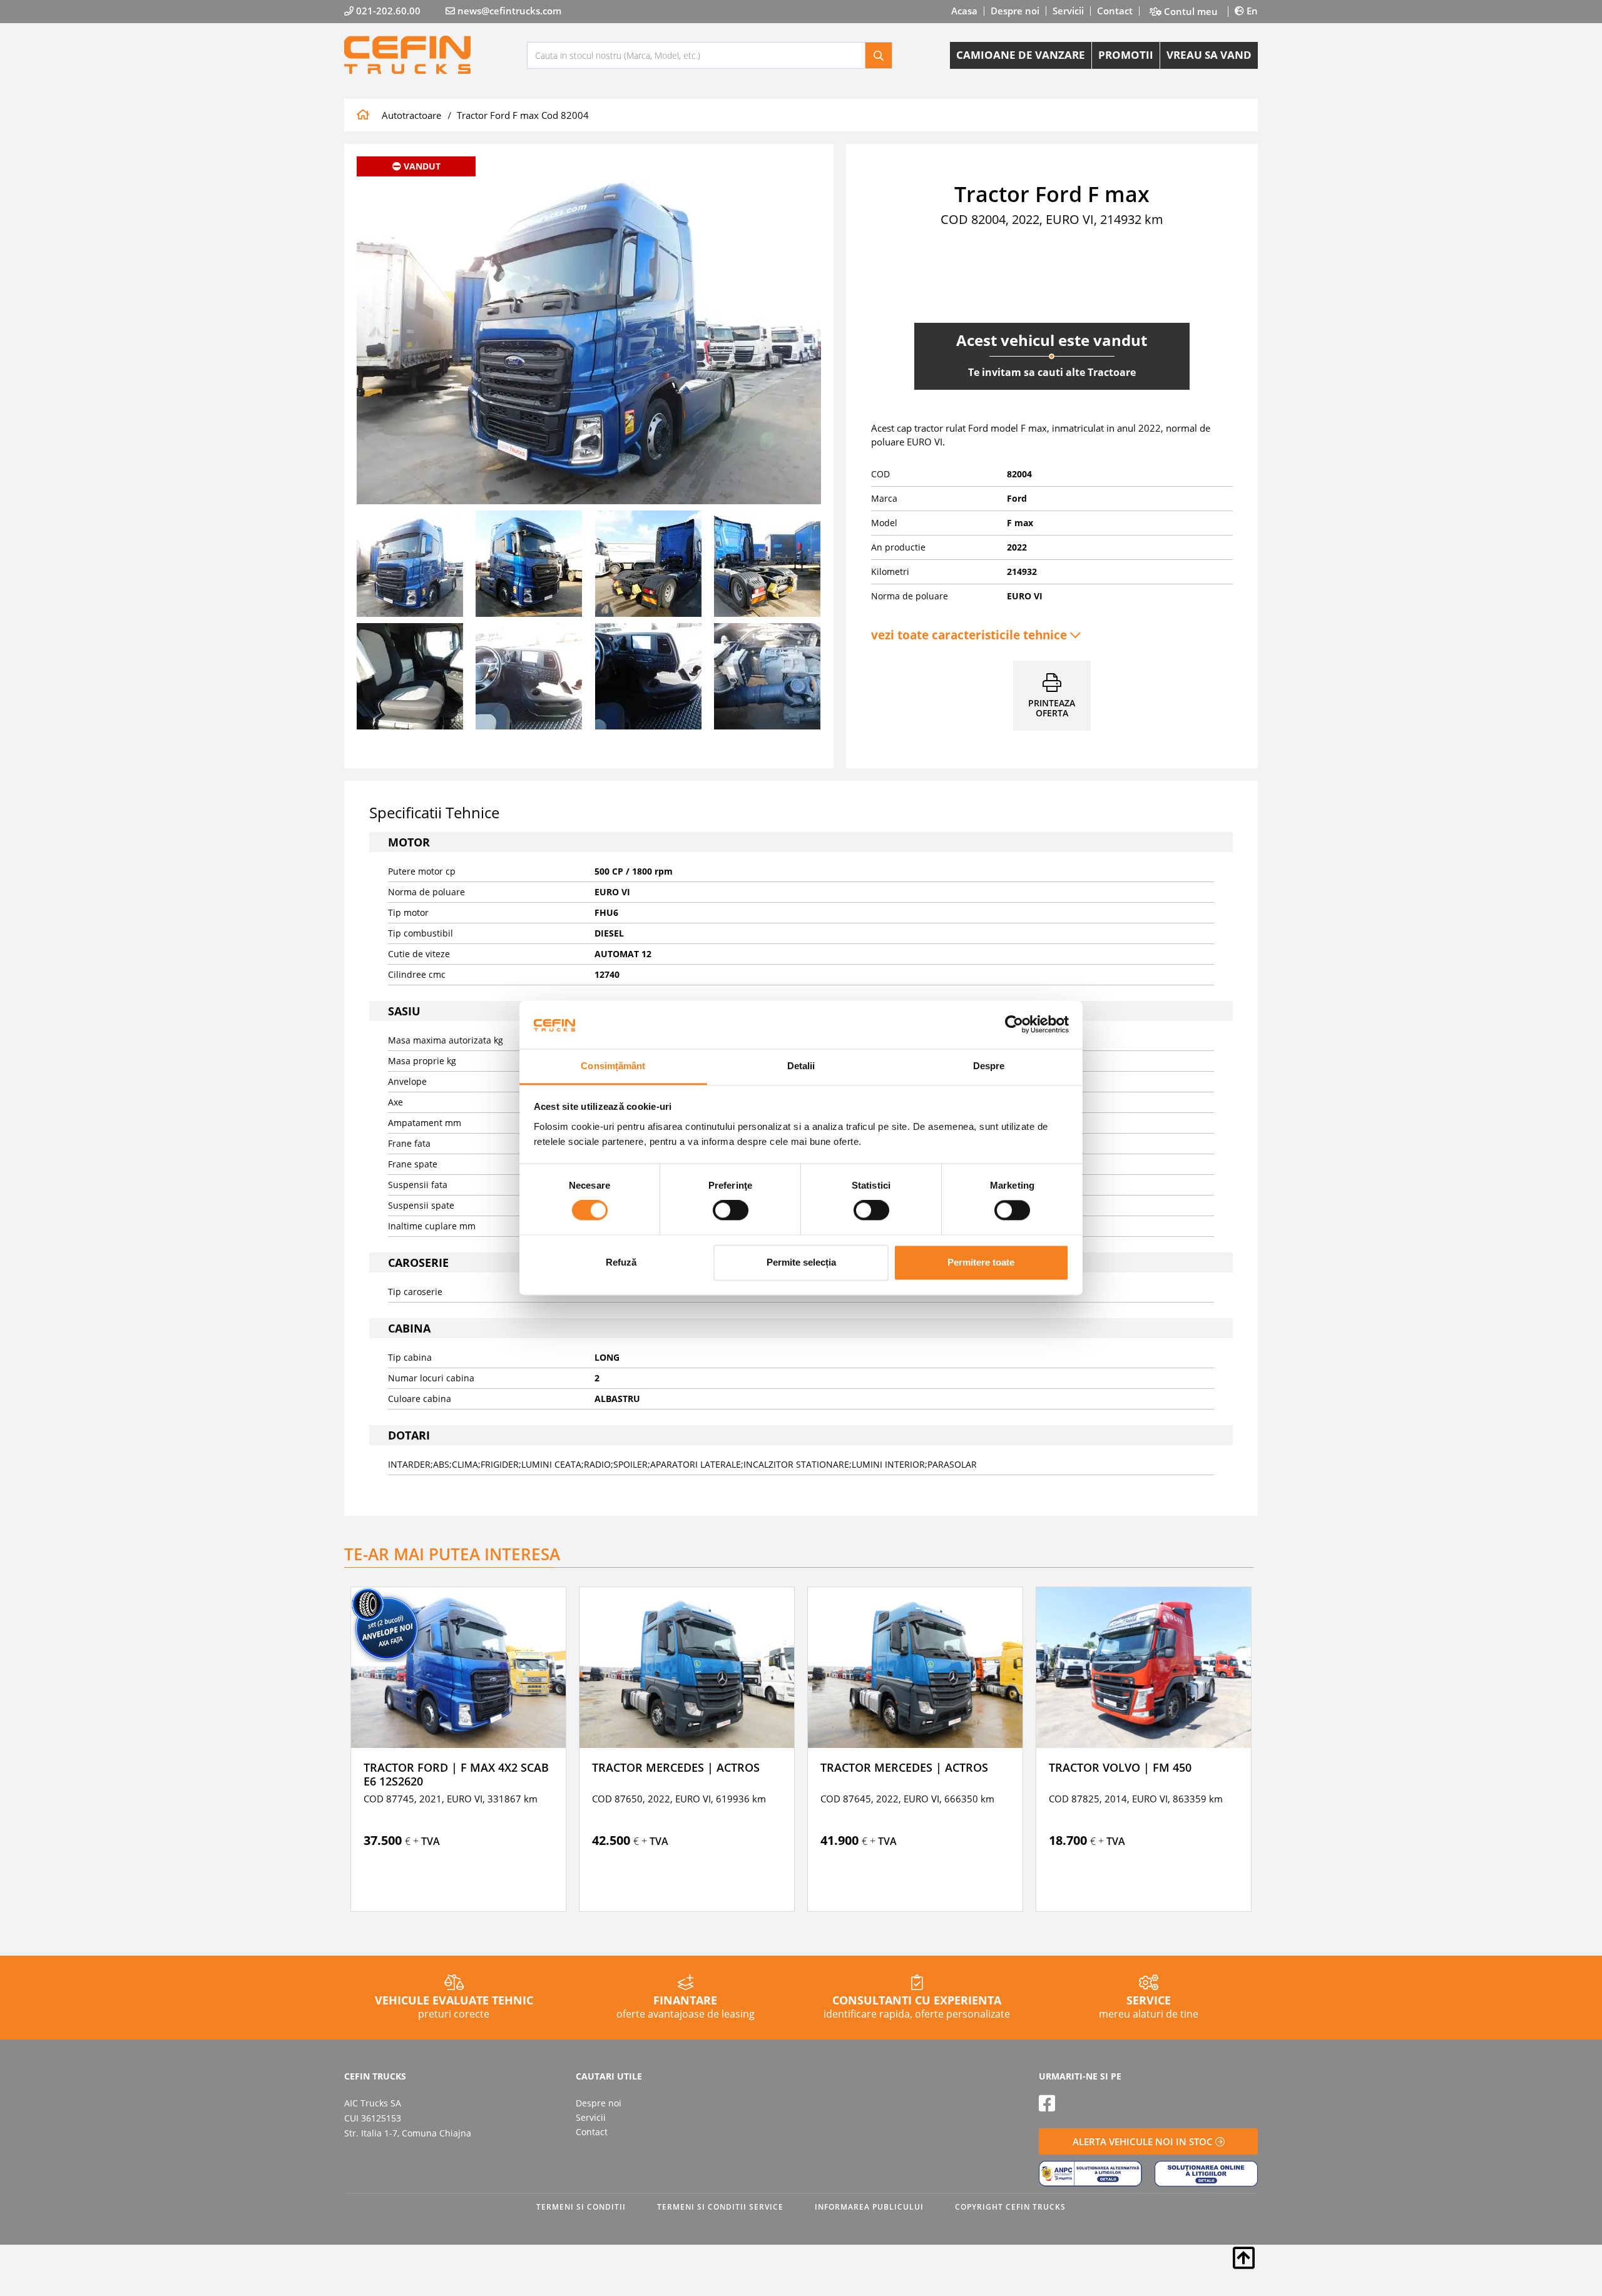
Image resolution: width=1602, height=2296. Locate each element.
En (1251, 11)
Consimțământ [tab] (613, 1066)
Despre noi (1015, 11)
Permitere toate (981, 1262)
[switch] (731, 1211)
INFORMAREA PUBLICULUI (869, 2207)
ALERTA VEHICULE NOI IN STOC (1144, 2141)
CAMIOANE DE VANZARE (1021, 55)
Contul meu (1190, 12)
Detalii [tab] (801, 1066)
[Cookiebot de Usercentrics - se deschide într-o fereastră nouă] (1014, 1025)
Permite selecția (801, 1262)
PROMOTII (1126, 55)
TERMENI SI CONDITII (581, 2207)
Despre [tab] (989, 1066)
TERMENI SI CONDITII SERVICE (720, 2207)
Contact (1115, 11)
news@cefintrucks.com (508, 11)
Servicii (1068, 11)
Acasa (964, 11)
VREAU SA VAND (1209, 55)
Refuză (621, 1262)
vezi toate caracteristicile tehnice (971, 635)
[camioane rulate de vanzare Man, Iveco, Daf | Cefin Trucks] (436, 55)
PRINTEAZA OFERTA (1052, 708)
